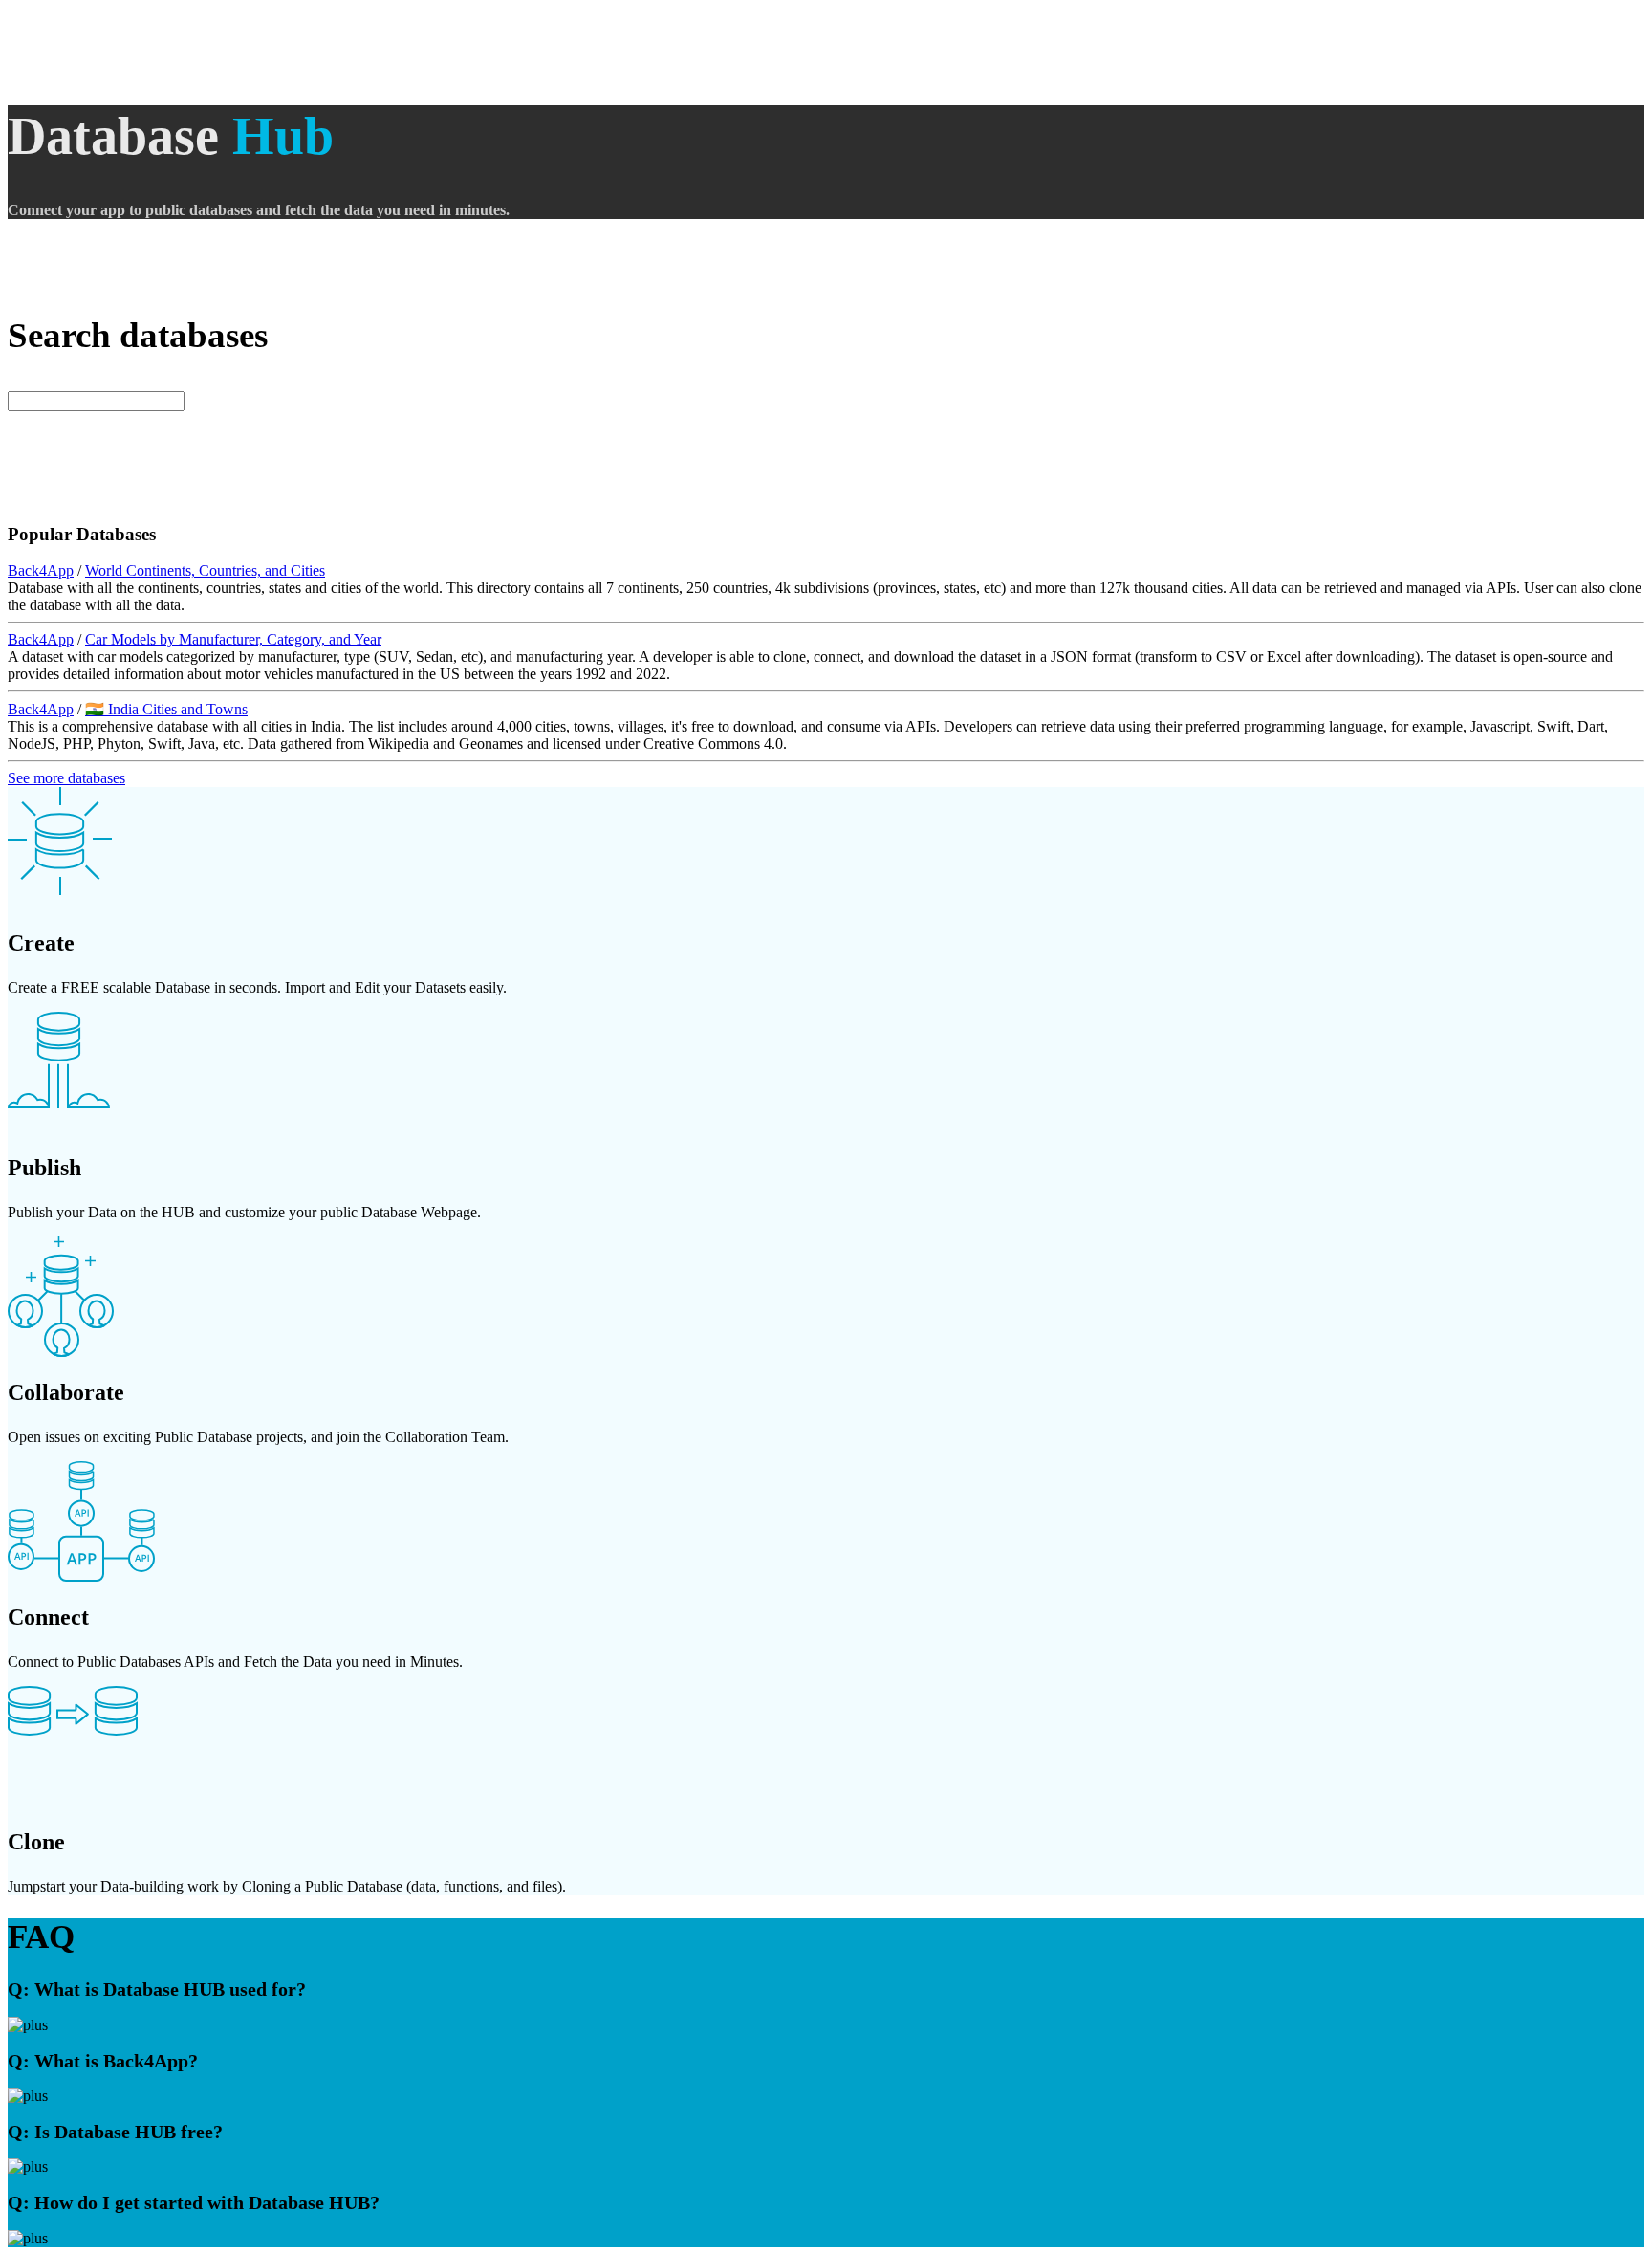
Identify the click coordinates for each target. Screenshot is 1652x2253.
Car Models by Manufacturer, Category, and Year (233, 639)
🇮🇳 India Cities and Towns (166, 709)
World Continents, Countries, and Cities (205, 570)
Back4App (41, 570)
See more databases (66, 778)
